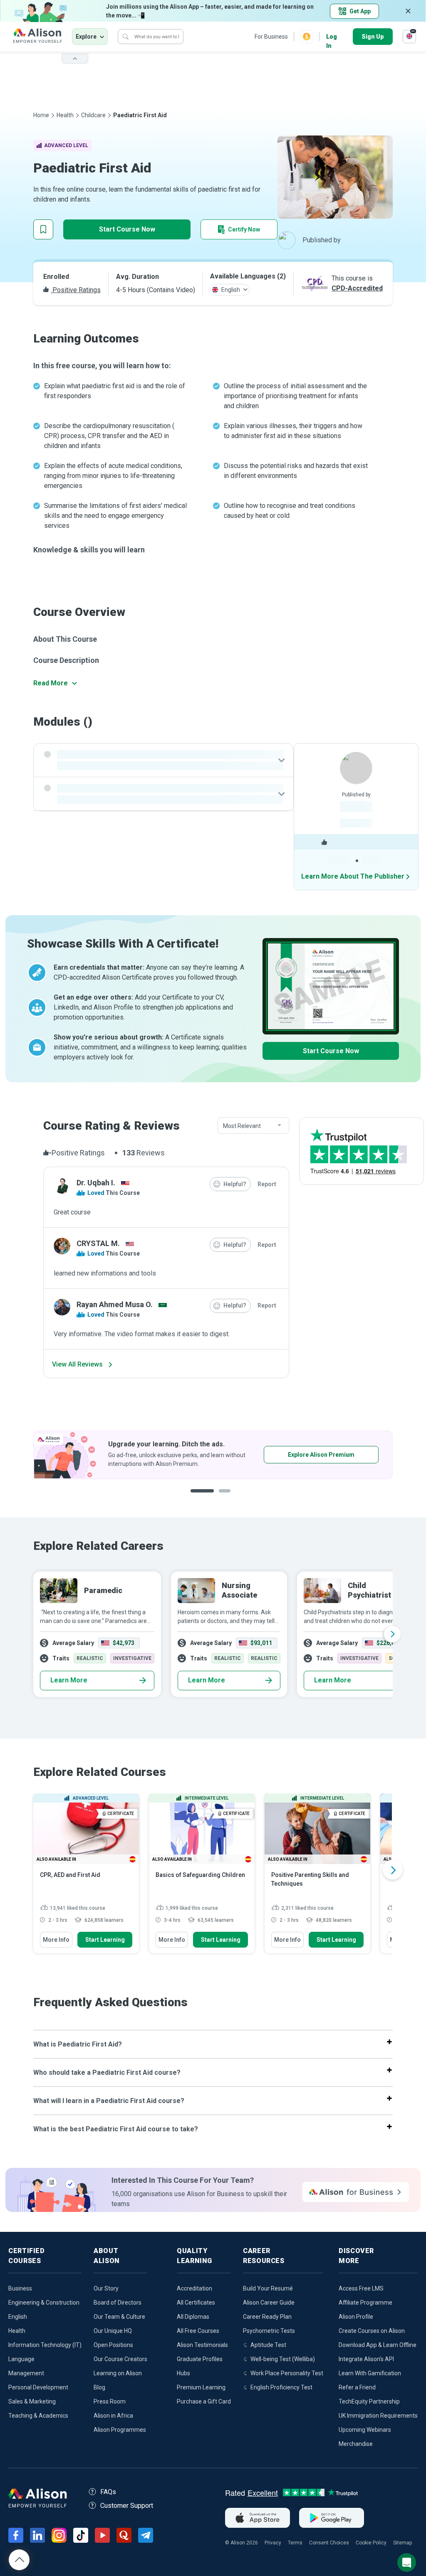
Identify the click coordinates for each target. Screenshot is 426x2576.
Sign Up (373, 37)
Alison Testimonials (202, 2345)
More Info (56, 1940)
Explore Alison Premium (219, 1455)
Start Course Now (127, 229)
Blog (99, 2387)
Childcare (93, 115)
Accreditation (194, 2288)
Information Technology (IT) (45, 2345)
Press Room (110, 2401)
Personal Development (38, 2387)
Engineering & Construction (44, 2303)
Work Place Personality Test (287, 2373)
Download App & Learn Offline (378, 2345)
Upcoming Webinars (365, 2430)
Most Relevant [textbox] (242, 1126)
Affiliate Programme (365, 2303)
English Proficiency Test (281, 2387)
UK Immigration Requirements (378, 2416)
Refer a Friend (357, 2387)
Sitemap (402, 2543)
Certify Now (244, 229)
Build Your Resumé (268, 2288)
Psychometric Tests (269, 2331)
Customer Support (127, 2506)
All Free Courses (198, 2331)
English (18, 2317)
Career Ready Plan (267, 2317)
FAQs (108, 2492)
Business (20, 2288)
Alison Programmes (120, 2430)
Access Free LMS (361, 2288)
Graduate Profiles (200, 2359)
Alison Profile (356, 2317)
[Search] (126, 37)
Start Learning (105, 1940)
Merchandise (356, 2444)
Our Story (106, 2288)
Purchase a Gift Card (204, 2401)
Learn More (69, 1680)
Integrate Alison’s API (366, 2359)
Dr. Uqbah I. (96, 1183)
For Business (271, 37)
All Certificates (196, 2303)
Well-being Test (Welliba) (283, 2359)
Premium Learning (201, 2387)
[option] (213, 1634)
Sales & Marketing (32, 2401)
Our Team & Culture (119, 2317)
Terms (295, 2543)
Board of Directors (118, 2303)
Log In (332, 37)
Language (21, 2359)
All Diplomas (193, 2317)
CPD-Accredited (357, 288)
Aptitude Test (268, 2345)
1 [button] (199, 1497)
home (41, 115)
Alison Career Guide (269, 2303)
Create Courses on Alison (372, 2331)
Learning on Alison (118, 2373)
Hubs (183, 2373)
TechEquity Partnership (369, 2401)
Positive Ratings (76, 290)
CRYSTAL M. (98, 1243)
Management (26, 2373)
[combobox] (253, 1126)
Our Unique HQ (113, 2331)
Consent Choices (329, 2543)
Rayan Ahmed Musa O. (115, 1304)
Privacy (273, 2543)
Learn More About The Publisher (353, 876)
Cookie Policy (371, 2543)
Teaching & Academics (38, 2416)
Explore (86, 37)
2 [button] (222, 1497)
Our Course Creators (120, 2359)
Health (65, 115)
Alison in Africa (113, 2416)
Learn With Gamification (370, 2373)
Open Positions (113, 2345)
